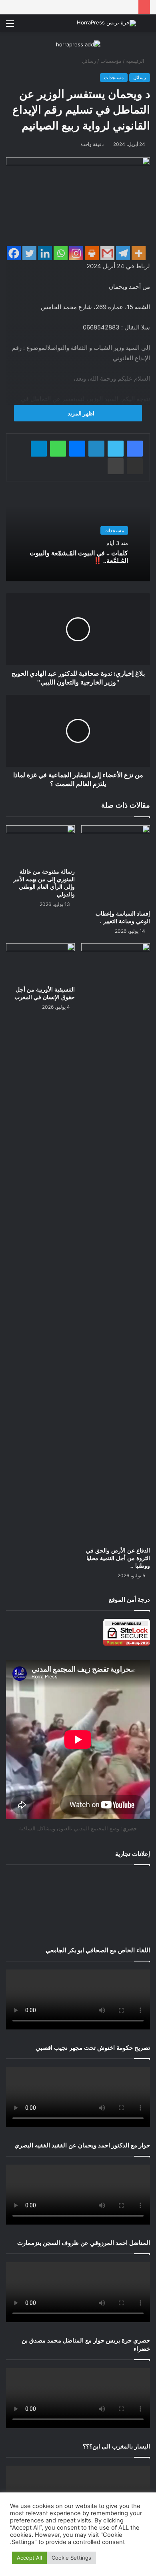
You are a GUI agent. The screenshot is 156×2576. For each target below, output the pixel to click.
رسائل (89, 61)
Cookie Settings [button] (71, 2558)
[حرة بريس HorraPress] (106, 23)
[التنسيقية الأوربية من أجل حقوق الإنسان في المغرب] (40, 963)
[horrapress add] (78, 44)
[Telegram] (123, 253)
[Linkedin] (45, 253)
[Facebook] (14, 253)
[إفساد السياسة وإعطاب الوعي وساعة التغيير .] (116, 866)
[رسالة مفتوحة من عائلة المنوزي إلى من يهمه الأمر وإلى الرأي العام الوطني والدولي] (40, 845)
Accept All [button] (29, 2558)
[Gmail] (107, 253)
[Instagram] (76, 253)
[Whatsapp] (61, 253)
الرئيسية (136, 61)
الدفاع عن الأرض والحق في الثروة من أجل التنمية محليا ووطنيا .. (118, 1558)
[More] (139, 253)
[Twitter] (29, 253)
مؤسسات (111, 61)
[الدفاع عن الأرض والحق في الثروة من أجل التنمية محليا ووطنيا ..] (116, 1243)
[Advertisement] (78, 1904)
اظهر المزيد (80, 413)
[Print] (92, 253)
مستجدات (114, 77)
